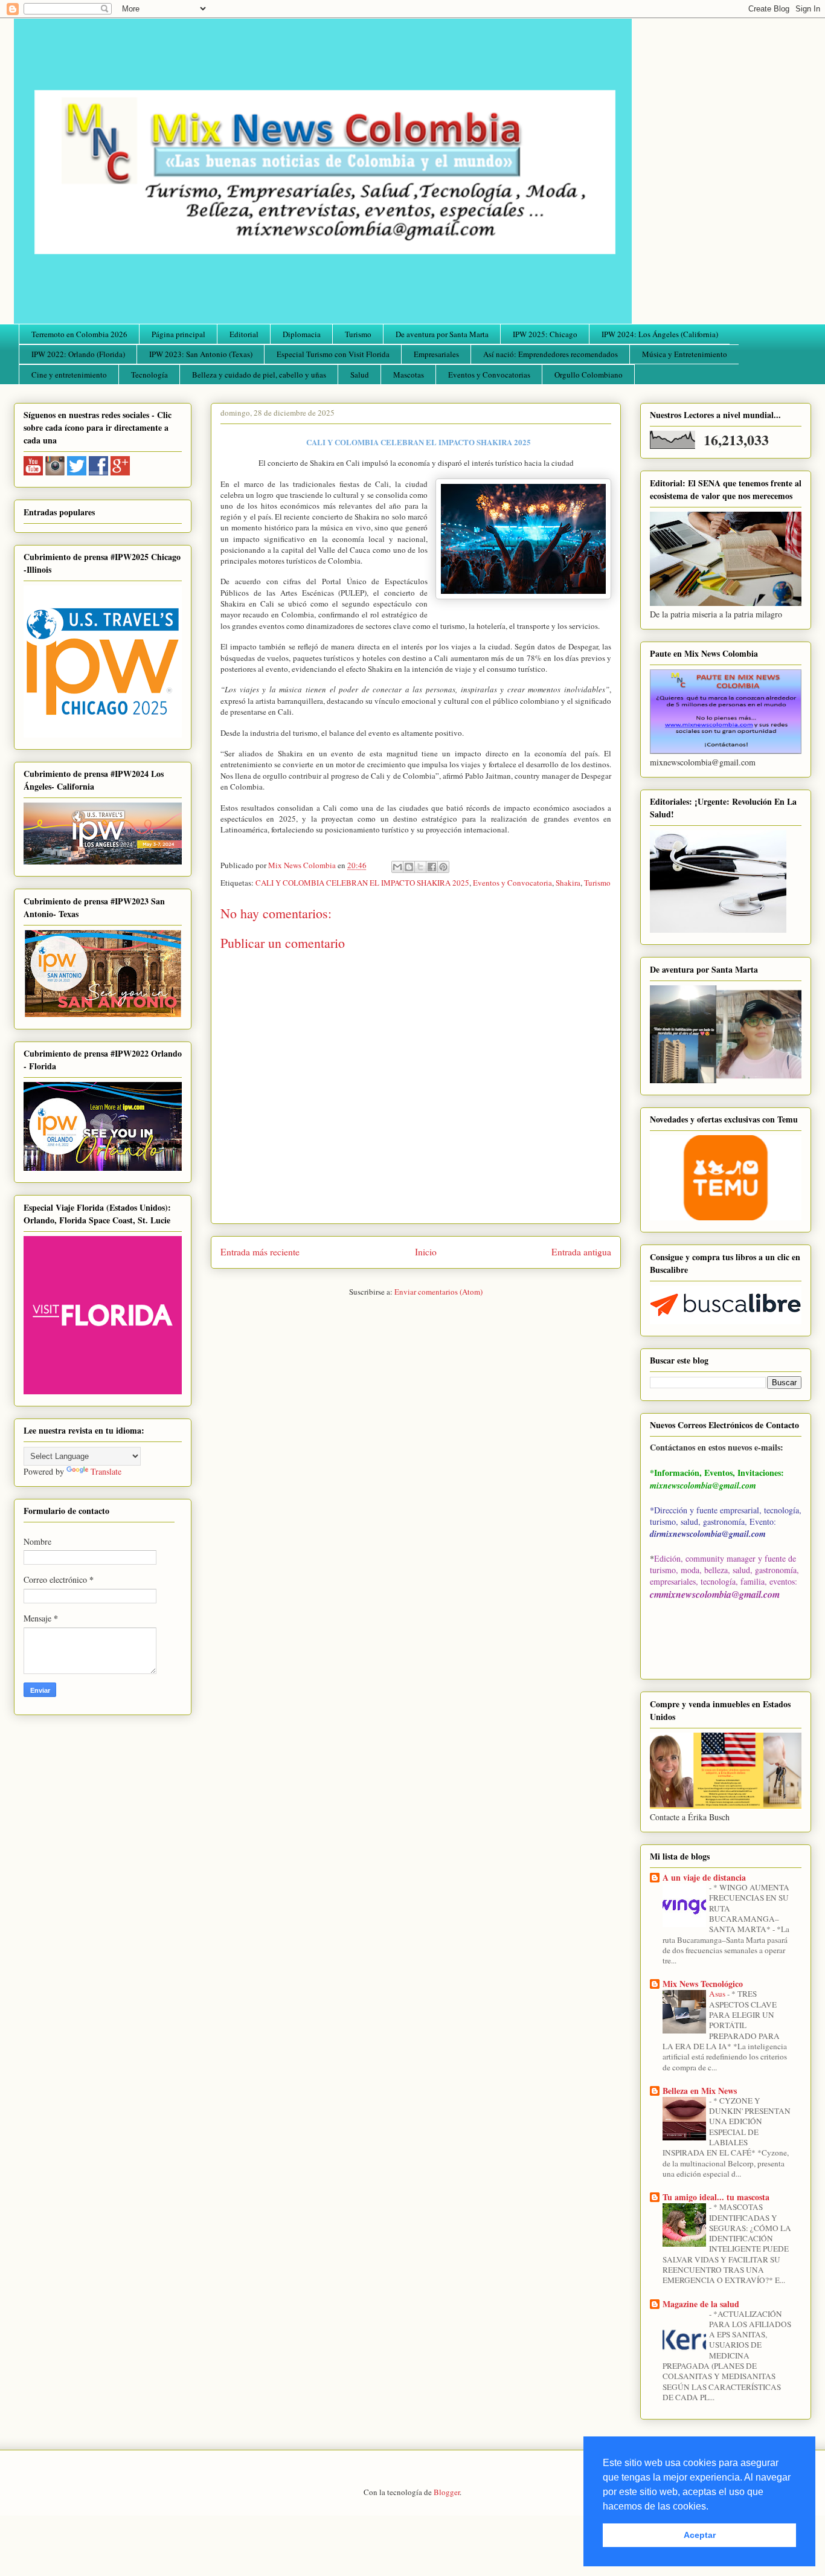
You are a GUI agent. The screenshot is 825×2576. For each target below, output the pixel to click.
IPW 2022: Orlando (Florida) (78, 354)
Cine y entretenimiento (69, 375)
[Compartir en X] (420, 867)
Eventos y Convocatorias (489, 375)
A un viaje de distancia (704, 1877)
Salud (360, 375)
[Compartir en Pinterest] (443, 867)
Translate (106, 1471)
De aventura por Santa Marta (442, 334)
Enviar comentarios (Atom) (438, 1292)
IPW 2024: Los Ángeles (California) (660, 334)
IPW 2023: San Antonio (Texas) (201, 354)
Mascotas (409, 375)
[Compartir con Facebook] (432, 867)
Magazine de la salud (701, 2304)
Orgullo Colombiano (589, 375)
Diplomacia (302, 334)
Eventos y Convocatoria (512, 883)
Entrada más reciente (260, 1252)
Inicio (426, 1252)
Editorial (244, 334)
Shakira (568, 883)
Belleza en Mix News (700, 2091)
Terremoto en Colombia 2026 (79, 334)
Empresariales (436, 354)
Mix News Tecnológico (703, 1984)
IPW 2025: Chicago (545, 334)
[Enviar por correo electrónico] (397, 867)
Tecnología (149, 375)
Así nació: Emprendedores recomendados (551, 354)
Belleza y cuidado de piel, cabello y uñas (259, 375)
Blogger (447, 2492)
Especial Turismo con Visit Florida (333, 354)
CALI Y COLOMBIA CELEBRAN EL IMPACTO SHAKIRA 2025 (362, 883)
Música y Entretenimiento (685, 354)
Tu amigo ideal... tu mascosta (716, 2197)
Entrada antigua (581, 1252)
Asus (718, 1994)
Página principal (178, 334)
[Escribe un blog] (409, 867)
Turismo (358, 334)
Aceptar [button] (700, 2535)
